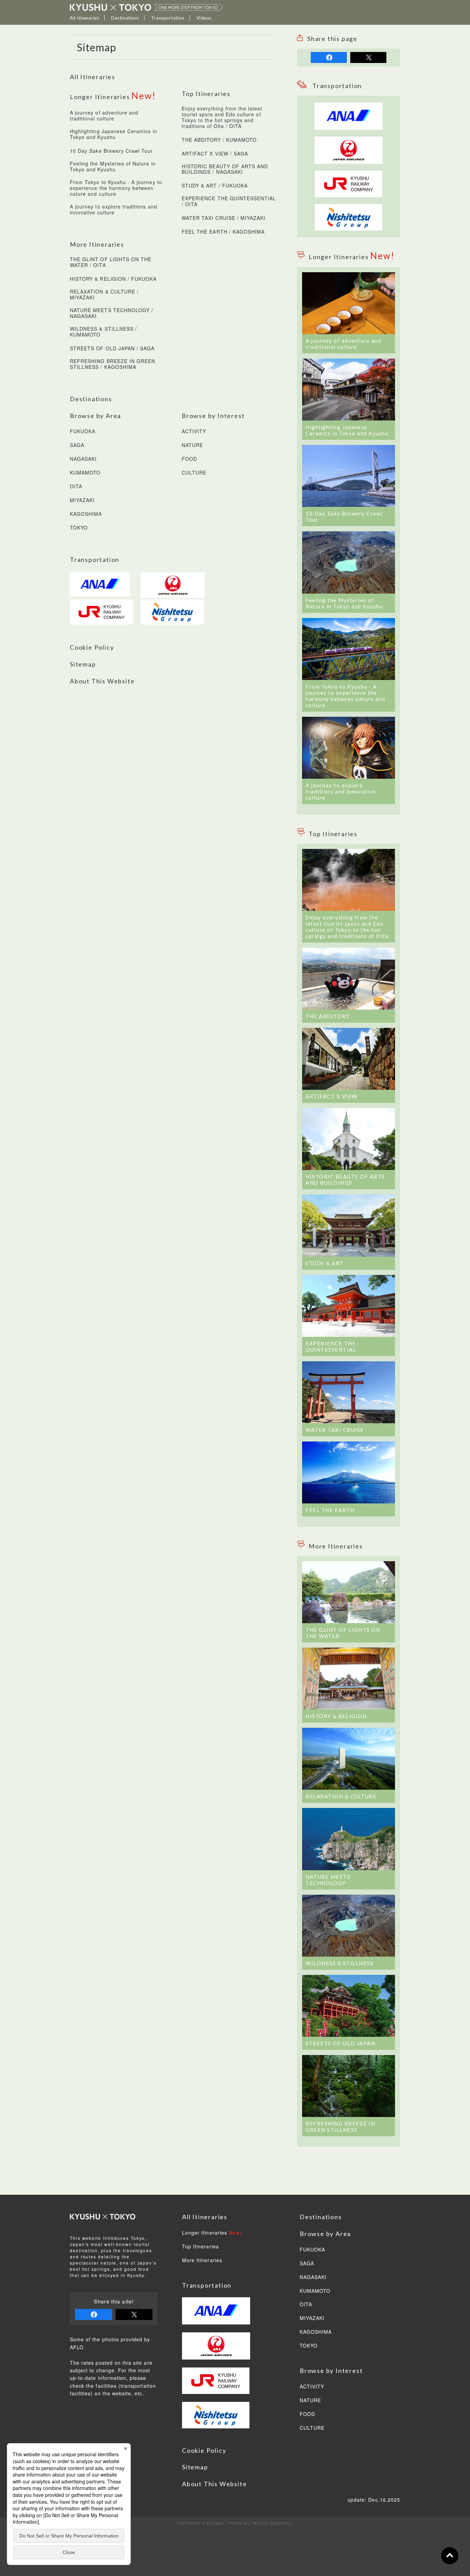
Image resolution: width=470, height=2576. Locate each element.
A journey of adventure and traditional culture (104, 116)
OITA (76, 487)
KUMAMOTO (85, 473)
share (329, 57)
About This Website (102, 681)
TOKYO (79, 528)
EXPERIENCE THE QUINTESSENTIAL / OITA (229, 201)
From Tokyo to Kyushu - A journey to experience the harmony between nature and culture (116, 188)
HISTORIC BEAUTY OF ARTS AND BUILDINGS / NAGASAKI (225, 169)
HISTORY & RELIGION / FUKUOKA (113, 279)
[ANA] (102, 584)
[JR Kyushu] (349, 174)
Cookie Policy (92, 647)
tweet (368, 57)
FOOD (189, 459)
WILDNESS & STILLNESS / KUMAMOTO (103, 332)
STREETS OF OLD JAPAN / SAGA (112, 349)
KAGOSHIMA (86, 514)
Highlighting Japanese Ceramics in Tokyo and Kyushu (114, 134)
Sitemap (83, 664)
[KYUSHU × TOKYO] (146, 7)
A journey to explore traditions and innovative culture (114, 210)
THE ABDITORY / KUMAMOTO (219, 140)
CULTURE (194, 473)
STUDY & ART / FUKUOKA (215, 186)
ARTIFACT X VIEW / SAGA (215, 154)
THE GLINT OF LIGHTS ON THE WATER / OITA (111, 262)
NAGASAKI (83, 459)
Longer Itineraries (212, 2233)
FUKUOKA (83, 432)
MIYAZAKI (82, 500)
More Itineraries (202, 2260)
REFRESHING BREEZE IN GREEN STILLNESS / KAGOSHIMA (113, 364)
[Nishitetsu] (349, 208)
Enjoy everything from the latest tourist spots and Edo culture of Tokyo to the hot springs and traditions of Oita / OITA (222, 118)
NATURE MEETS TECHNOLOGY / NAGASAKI (111, 313)
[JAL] (173, 585)
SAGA (77, 445)
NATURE (192, 445)
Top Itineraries (200, 2247)
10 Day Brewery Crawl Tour (111, 151)
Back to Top (450, 2556)
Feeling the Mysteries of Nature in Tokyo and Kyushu (113, 167)
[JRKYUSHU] (102, 612)
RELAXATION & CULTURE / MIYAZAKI (104, 295)
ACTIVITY (194, 432)
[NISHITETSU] (173, 612)
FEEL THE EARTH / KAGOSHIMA (223, 232)
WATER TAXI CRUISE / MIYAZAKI (223, 218)
